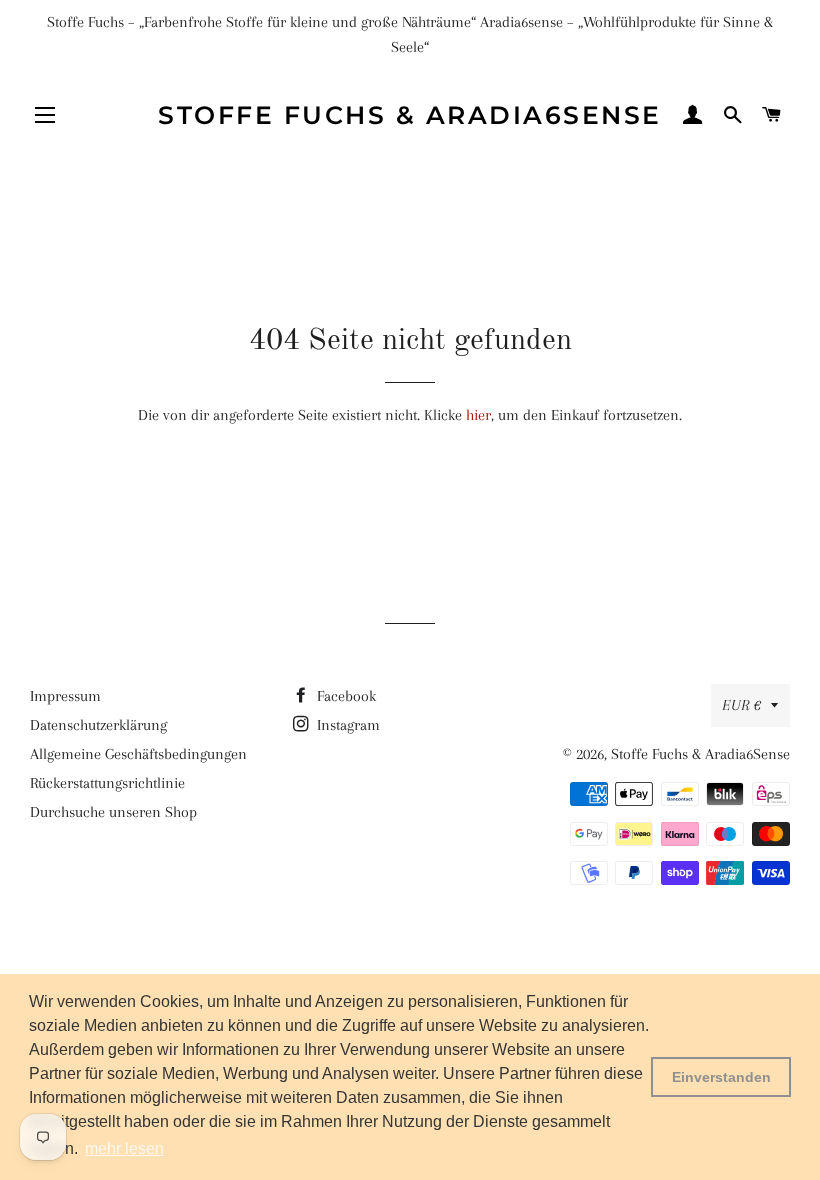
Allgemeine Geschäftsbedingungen (138, 754)
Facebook (344, 696)
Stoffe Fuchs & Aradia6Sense (410, 115)
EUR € (741, 705)
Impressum (65, 696)
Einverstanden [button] (721, 1077)
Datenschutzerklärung (98, 725)
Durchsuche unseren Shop (113, 812)
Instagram (346, 725)
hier (478, 415)
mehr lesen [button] (124, 1148)
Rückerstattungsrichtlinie (107, 783)
